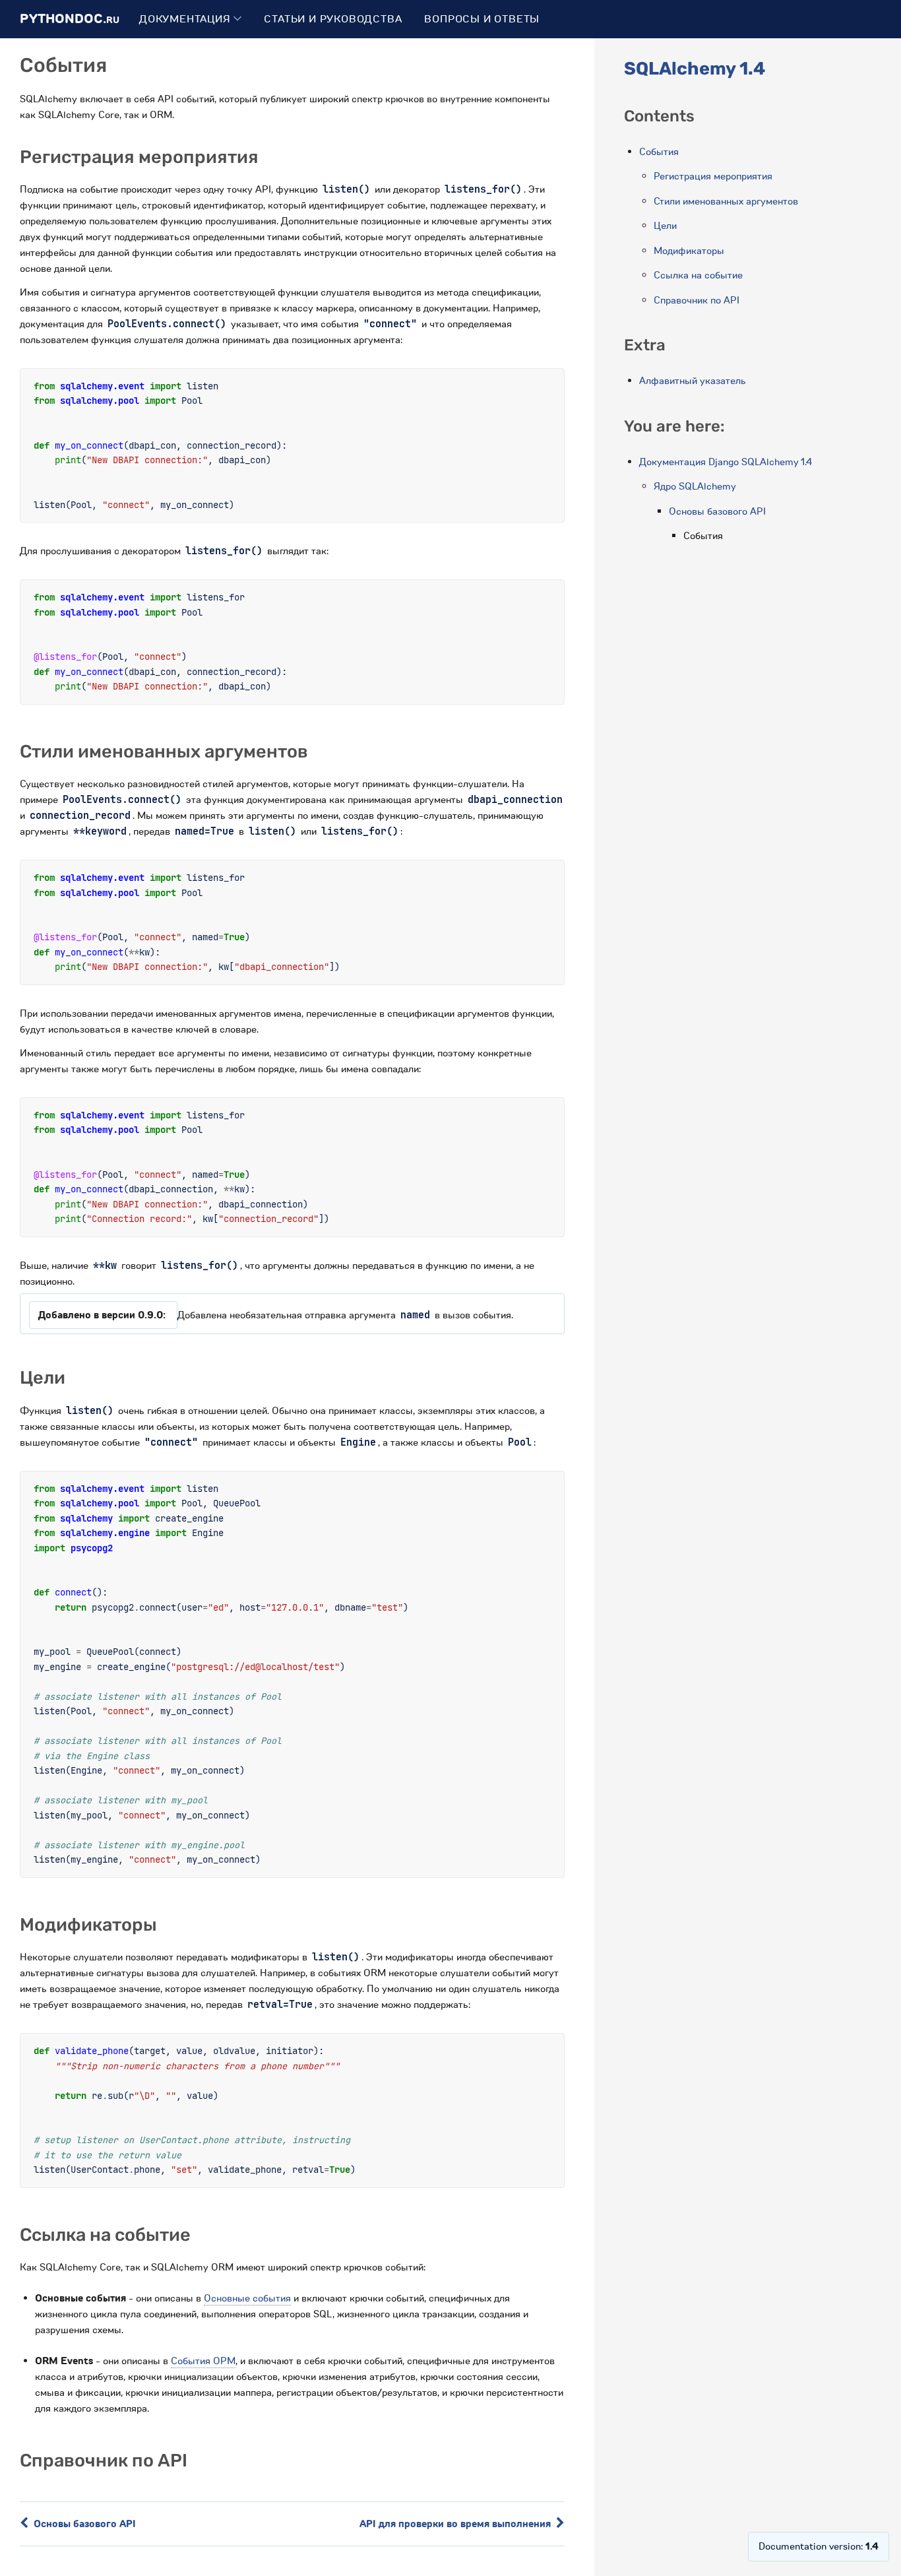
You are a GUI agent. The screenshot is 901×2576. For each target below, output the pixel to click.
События (659, 152)
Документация (186, 19)
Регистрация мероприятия (713, 176)
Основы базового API (83, 2524)
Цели (665, 226)
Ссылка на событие (698, 275)
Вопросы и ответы (482, 19)
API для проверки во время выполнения (456, 2524)
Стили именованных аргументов (726, 201)
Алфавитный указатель (693, 381)
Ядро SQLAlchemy (695, 486)
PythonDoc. (70, 19)
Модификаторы (689, 251)
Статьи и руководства (333, 19)
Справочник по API (697, 300)
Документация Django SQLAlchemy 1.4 (726, 462)
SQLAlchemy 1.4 (695, 69)
